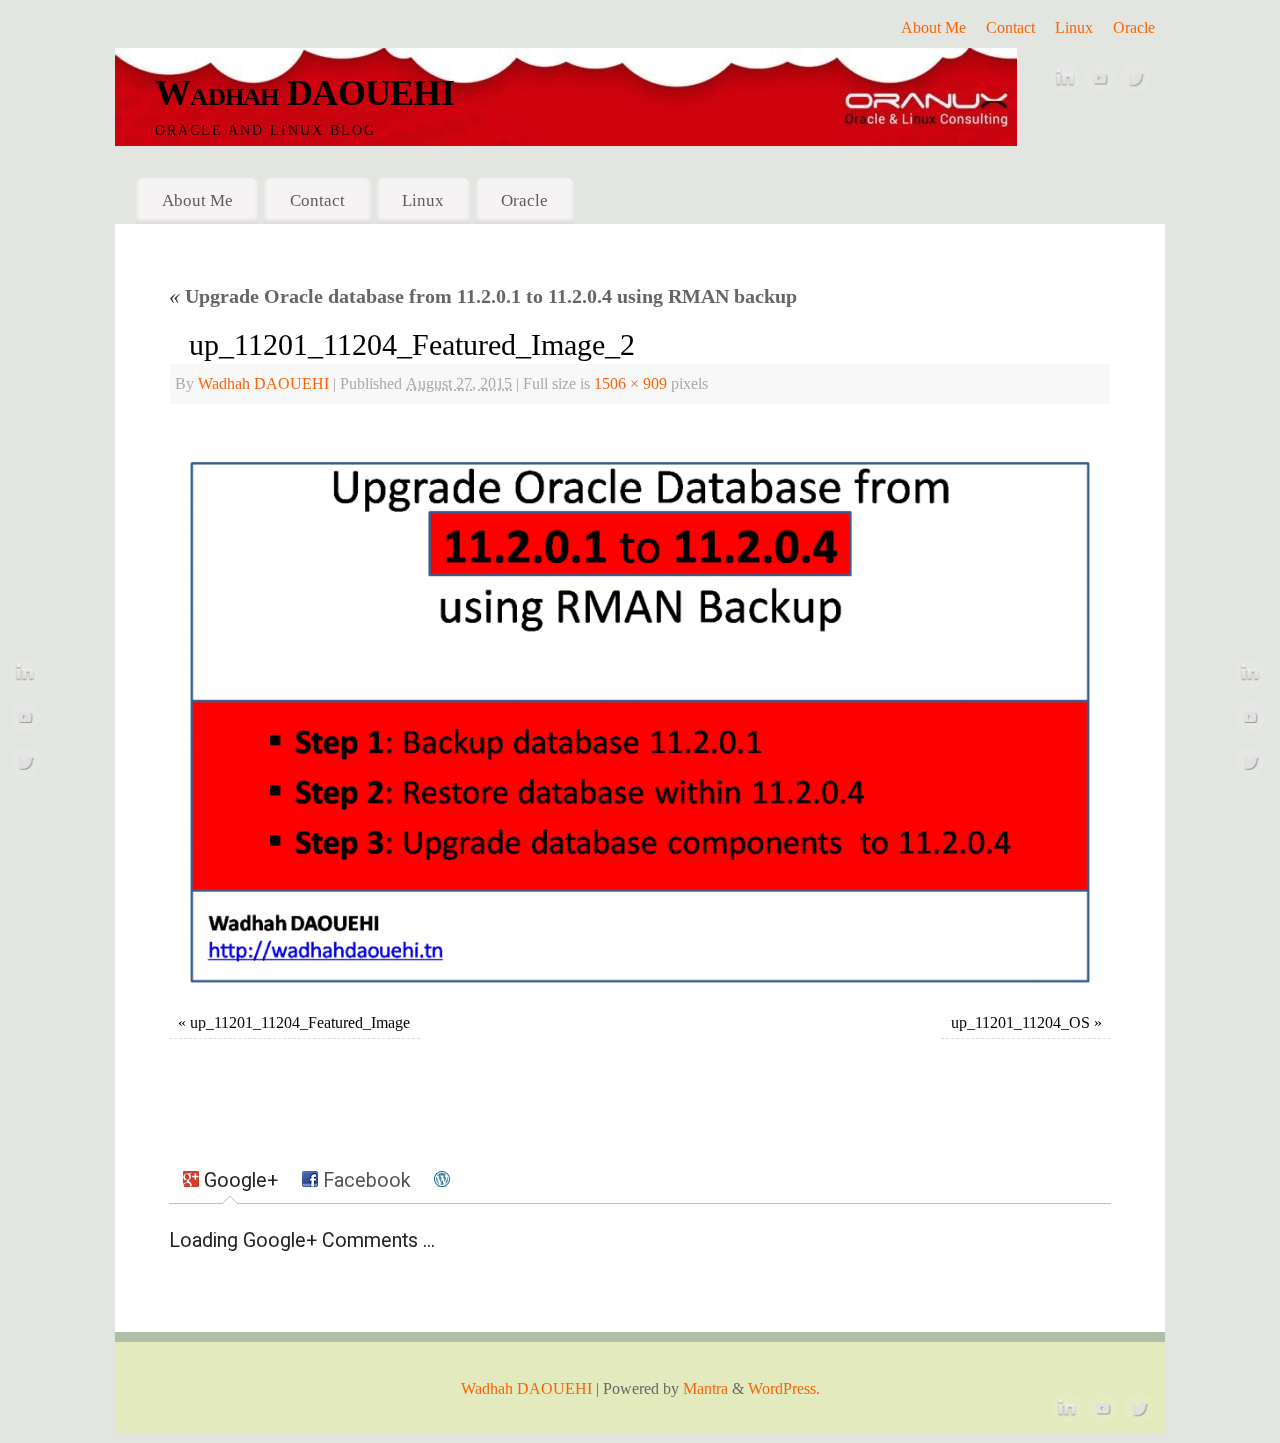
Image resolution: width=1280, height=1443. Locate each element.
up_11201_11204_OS (1020, 1023)
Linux (1074, 28)
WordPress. (784, 1389)
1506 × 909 (630, 384)
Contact (1010, 28)
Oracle (1134, 28)
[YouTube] (1100, 83)
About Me (933, 28)
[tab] (230, 1181)
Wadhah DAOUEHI (304, 93)
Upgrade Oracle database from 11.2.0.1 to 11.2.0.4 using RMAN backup (483, 296)
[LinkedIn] (1065, 83)
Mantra (705, 1389)
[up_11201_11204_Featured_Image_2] (640, 711)
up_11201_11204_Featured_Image (300, 1023)
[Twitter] (1135, 83)
